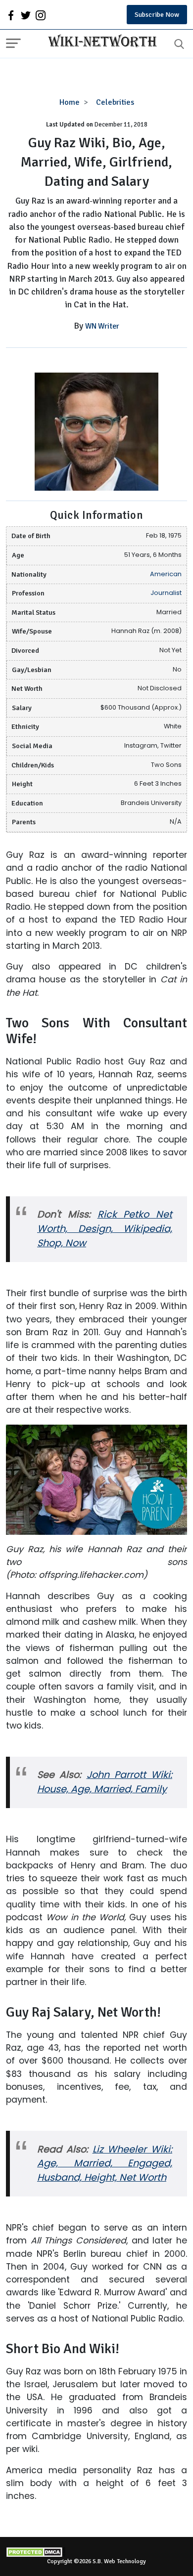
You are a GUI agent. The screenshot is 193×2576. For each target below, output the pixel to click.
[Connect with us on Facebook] (11, 15)
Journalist (166, 593)
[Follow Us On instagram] (41, 15)
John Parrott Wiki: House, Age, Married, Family (105, 1782)
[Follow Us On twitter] (26, 15)
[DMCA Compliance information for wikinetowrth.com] (96, 2552)
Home (70, 102)
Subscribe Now (157, 15)
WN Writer (102, 326)
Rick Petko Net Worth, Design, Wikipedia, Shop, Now (105, 1229)
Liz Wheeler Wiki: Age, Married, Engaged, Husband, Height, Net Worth (105, 2164)
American (166, 574)
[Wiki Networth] (100, 42)
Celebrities (115, 102)
